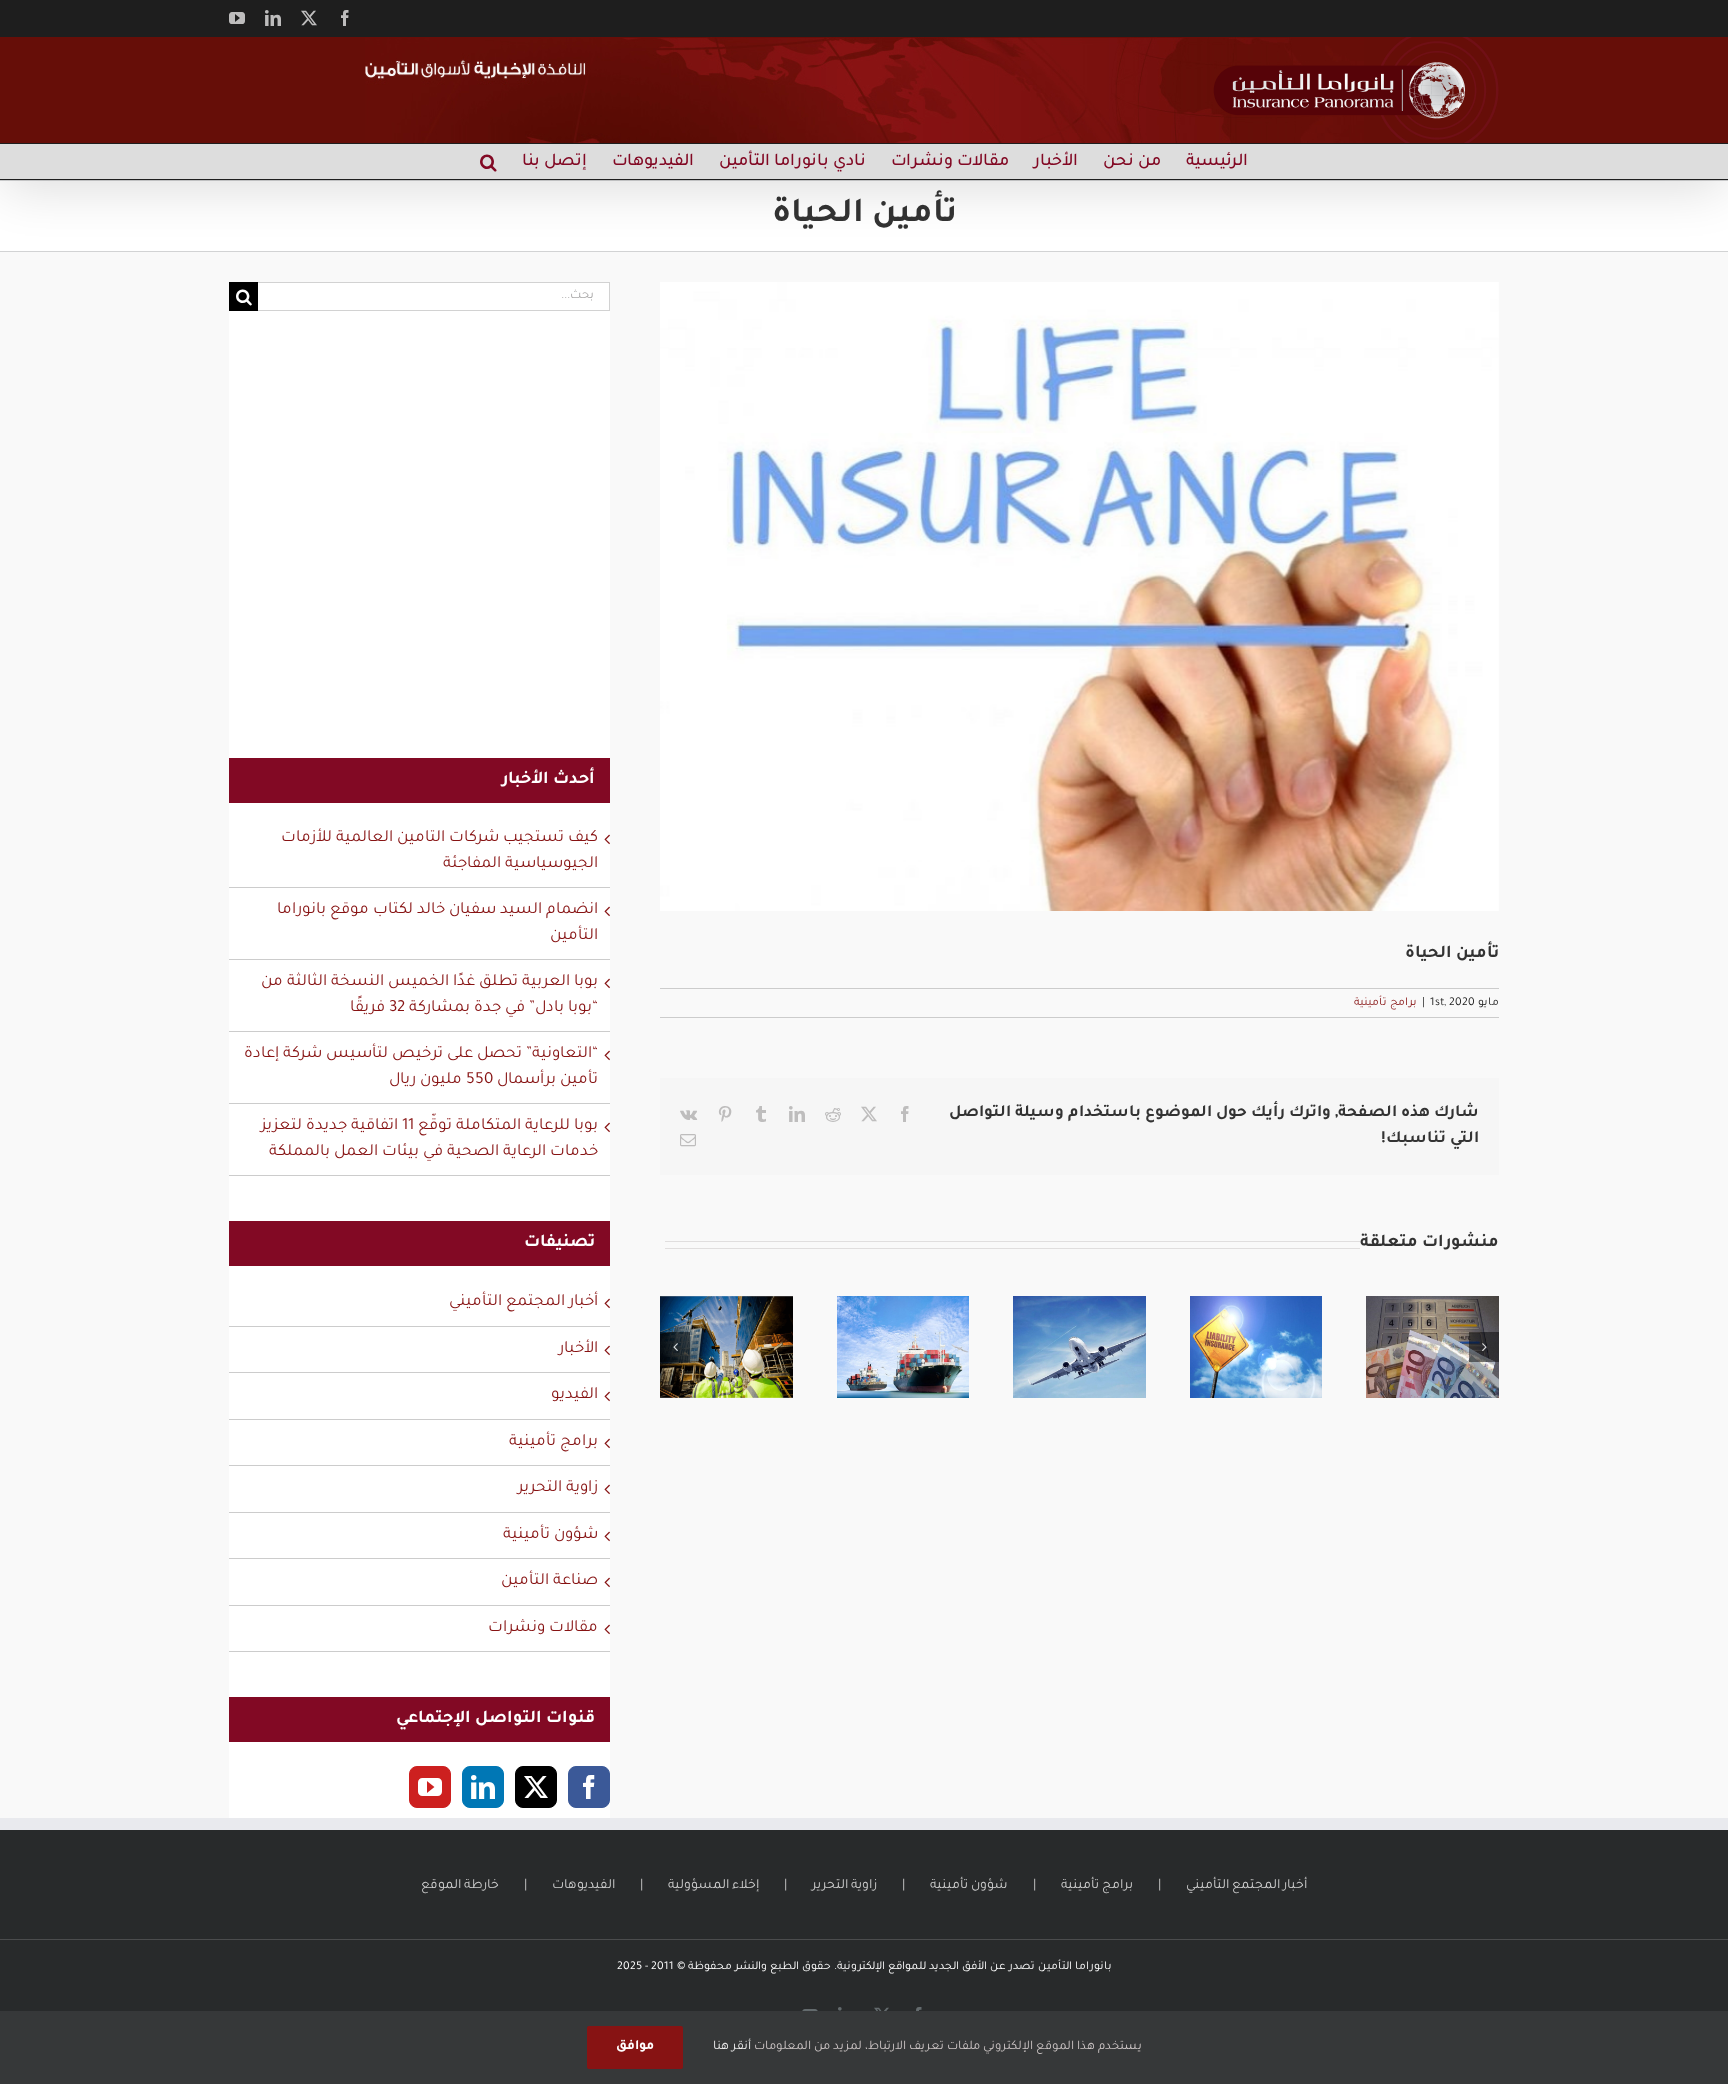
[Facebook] (589, 1787)
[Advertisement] (419, 547)
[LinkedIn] (483, 1787)
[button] (488, 161)
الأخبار (578, 1349)
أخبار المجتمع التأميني (523, 1302)
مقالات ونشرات (543, 1628)
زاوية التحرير (558, 1488)
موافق (635, 2047)
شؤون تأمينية (550, 1535)
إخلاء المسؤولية (713, 1886)
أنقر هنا (732, 2047)
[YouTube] (430, 1787)
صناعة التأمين (549, 1581)
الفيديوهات (583, 1886)
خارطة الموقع (460, 1886)
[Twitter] (536, 1787)
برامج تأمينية (1385, 1003)
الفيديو (574, 1395)
